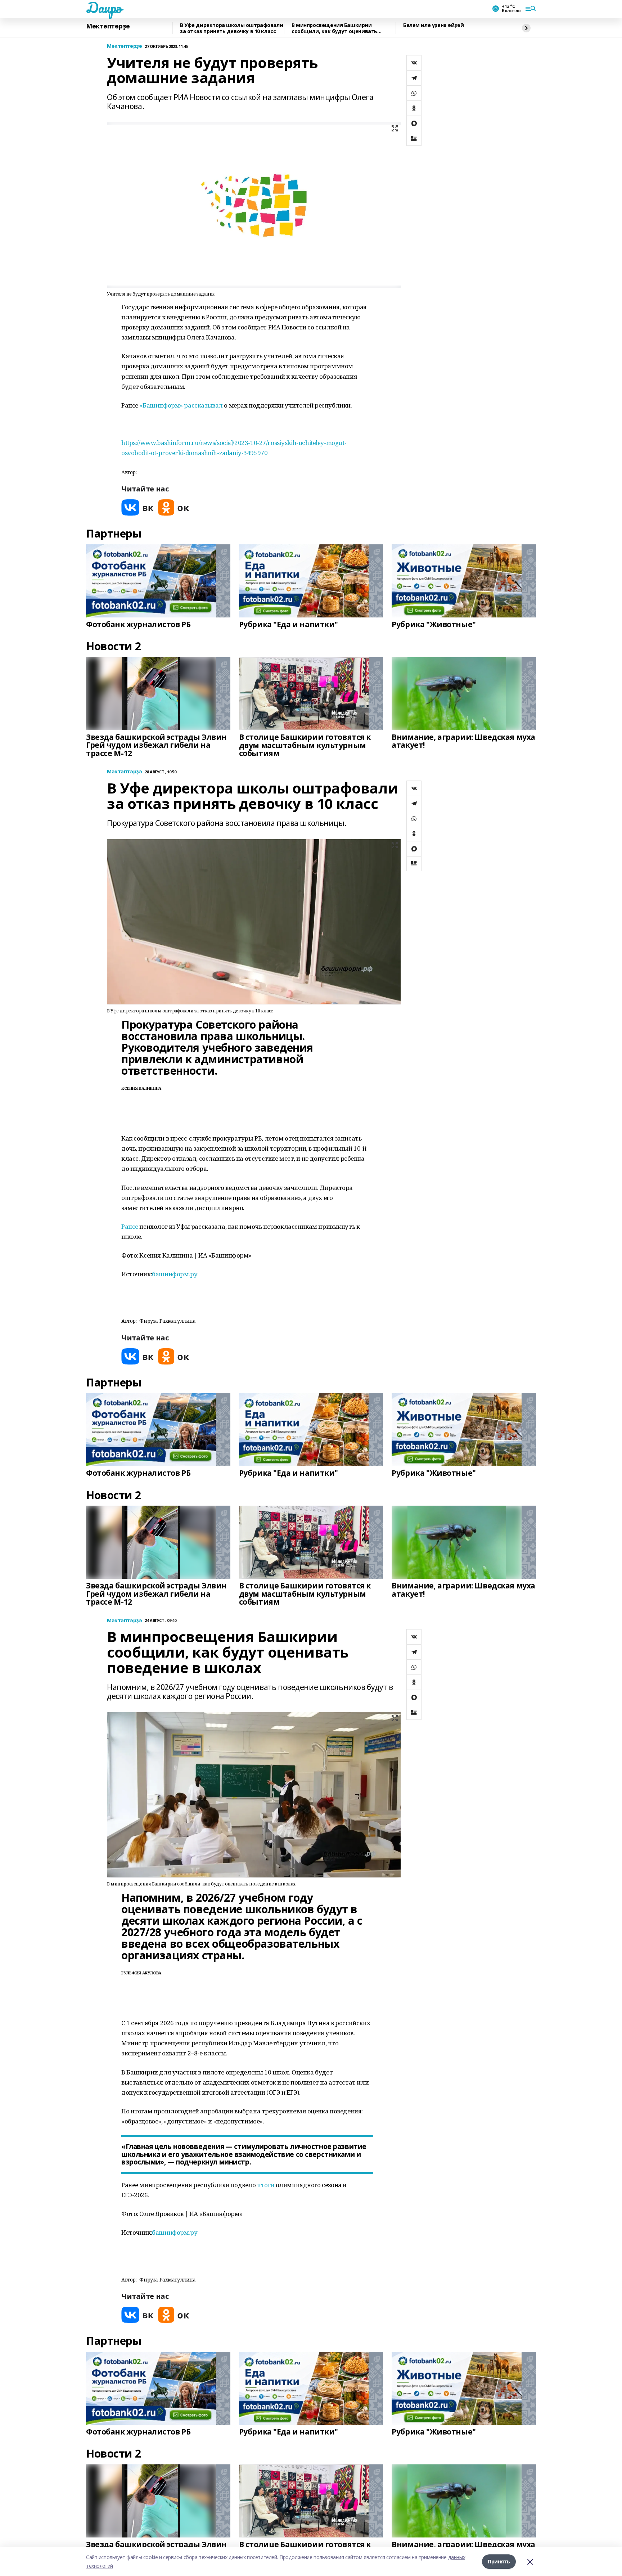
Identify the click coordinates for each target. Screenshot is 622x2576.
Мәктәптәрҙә (108, 26)
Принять (499, 2561)
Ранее (130, 1226)
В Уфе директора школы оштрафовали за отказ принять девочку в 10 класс (231, 28)
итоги (266, 2185)
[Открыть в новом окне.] (138, 507)
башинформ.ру (175, 1274)
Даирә (104, 8)
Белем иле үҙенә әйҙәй (433, 25)
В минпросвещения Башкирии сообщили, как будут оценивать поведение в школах (334, 28)
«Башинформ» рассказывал (181, 405)
